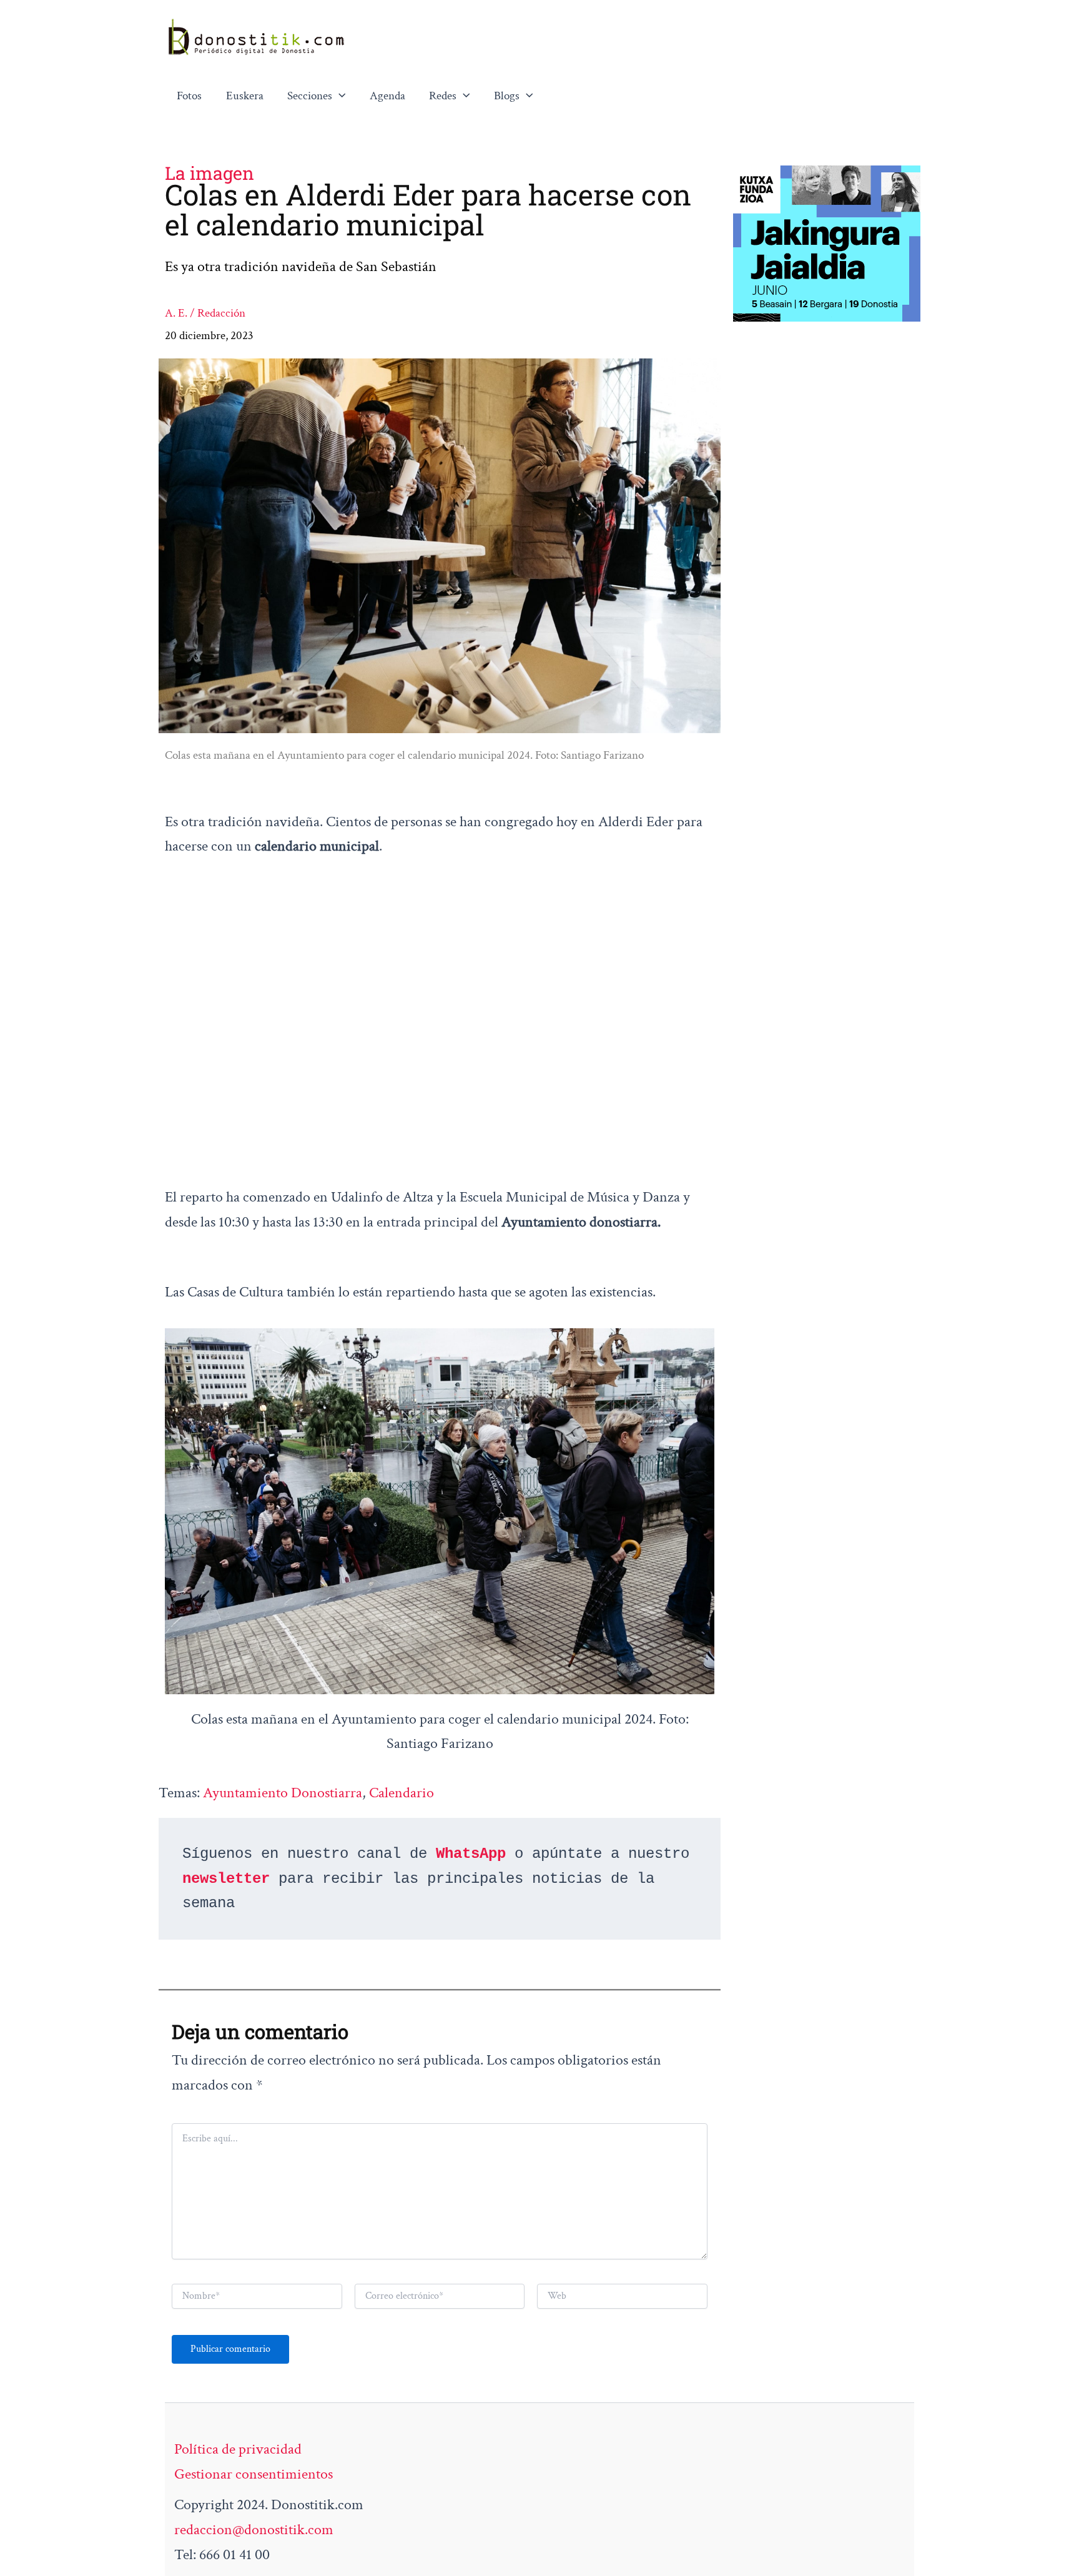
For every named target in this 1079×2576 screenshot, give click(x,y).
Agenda (387, 96)
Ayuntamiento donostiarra (283, 1793)
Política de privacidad (238, 2449)
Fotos (189, 96)
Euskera (245, 96)
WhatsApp (471, 1854)
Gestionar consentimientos (254, 2474)
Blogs (507, 96)
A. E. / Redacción (205, 313)
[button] (339, 96)
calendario (402, 1793)
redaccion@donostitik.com (254, 2529)
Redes (443, 96)
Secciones (310, 96)
